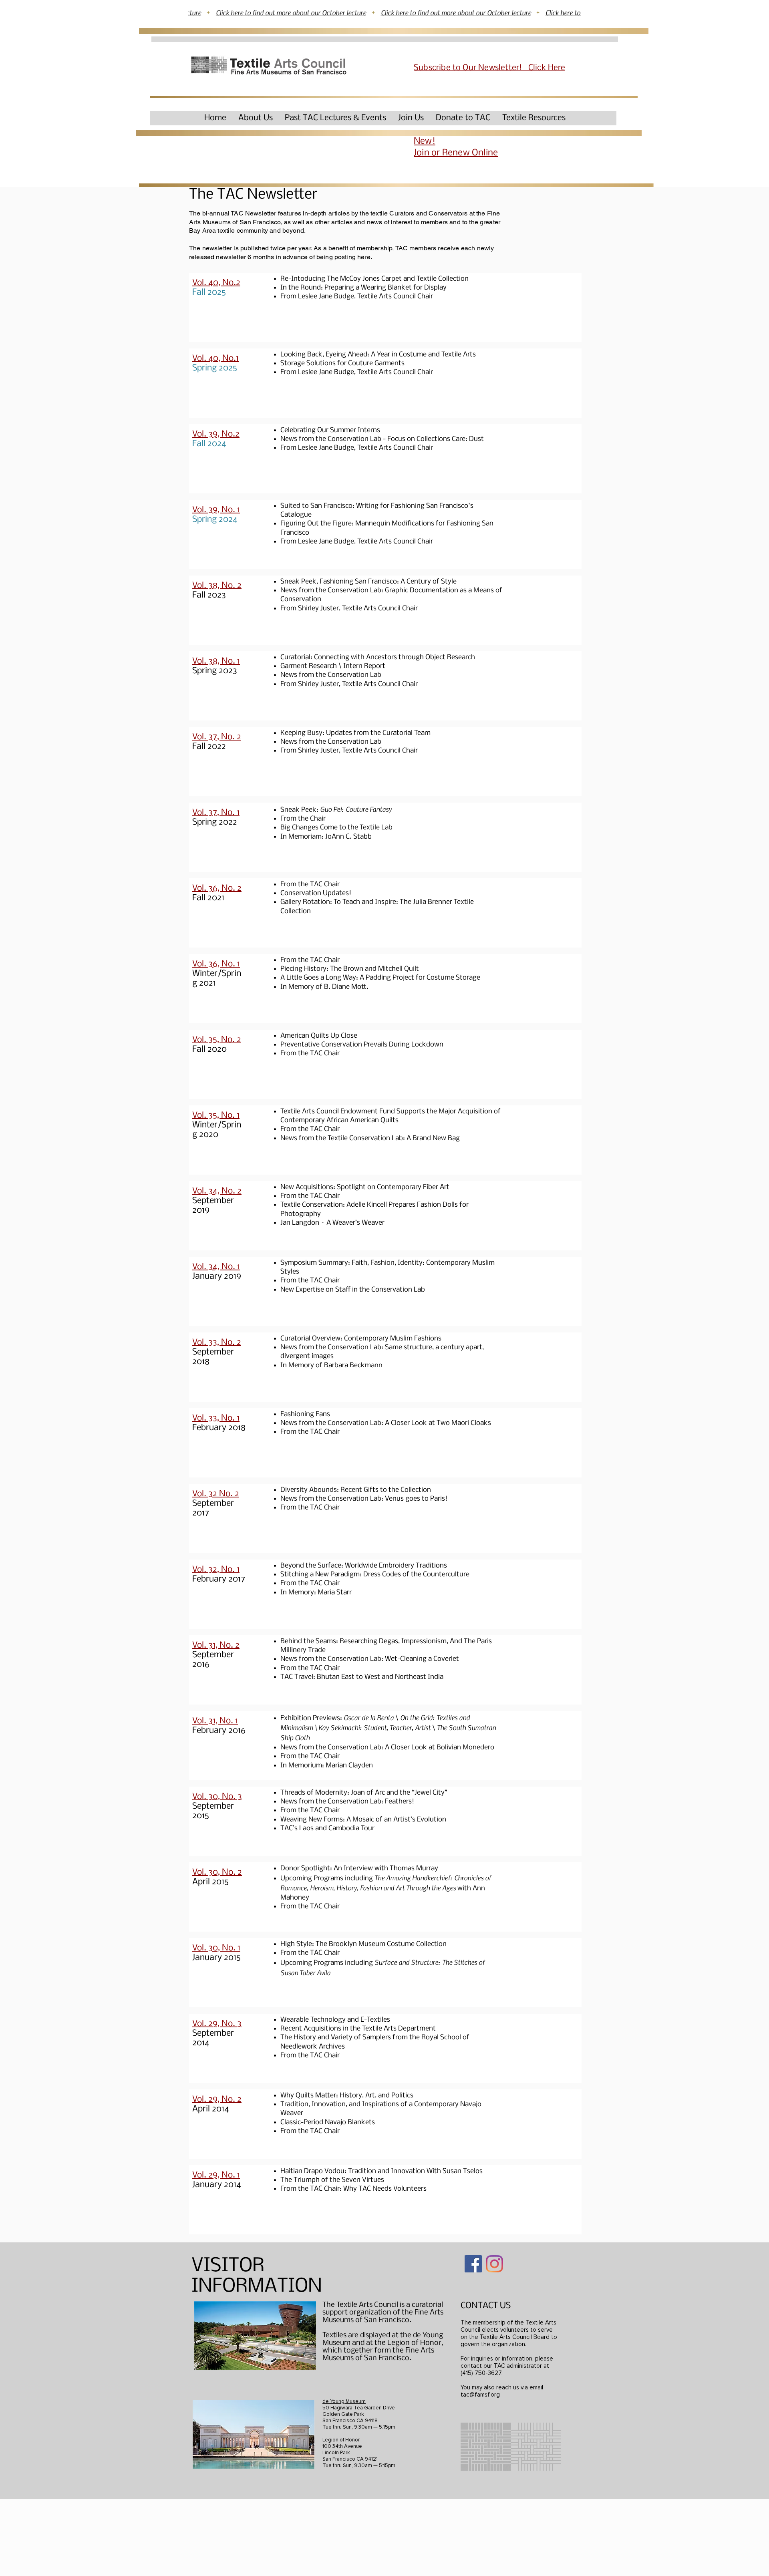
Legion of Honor (341, 2440)
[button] (256, 118)
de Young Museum (344, 2401)
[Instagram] (494, 2264)
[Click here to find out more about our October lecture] (384, 13)
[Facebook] (473, 2264)
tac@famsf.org (480, 2395)
